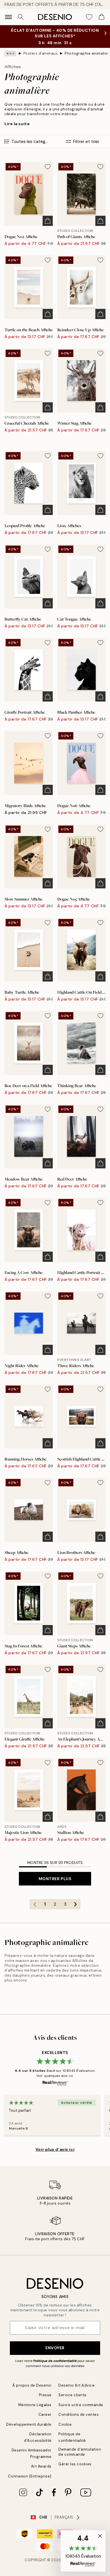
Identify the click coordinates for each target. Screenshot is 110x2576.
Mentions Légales (35, 2405)
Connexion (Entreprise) (30, 2476)
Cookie (65, 2424)
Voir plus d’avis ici (55, 2149)
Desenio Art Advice (76, 2385)
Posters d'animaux (41, 53)
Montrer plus (55, 1879)
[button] (83, 2551)
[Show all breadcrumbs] (10, 54)
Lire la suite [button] (17, 124)
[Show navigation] (8, 17)
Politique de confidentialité (55, 2361)
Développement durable (29, 2424)
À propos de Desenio (32, 2385)
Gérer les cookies (75, 2464)
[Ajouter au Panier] (48, 221)
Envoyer (55, 2348)
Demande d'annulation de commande (80, 2452)
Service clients (72, 2395)
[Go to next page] (75, 1904)
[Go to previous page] (35, 1904)
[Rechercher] (21, 17)
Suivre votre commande (81, 2405)
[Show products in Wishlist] (89, 17)
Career (45, 2414)
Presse (45, 2395)
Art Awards (41, 2466)
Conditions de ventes (79, 2414)
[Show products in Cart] (102, 17)
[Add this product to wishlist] (48, 167)
